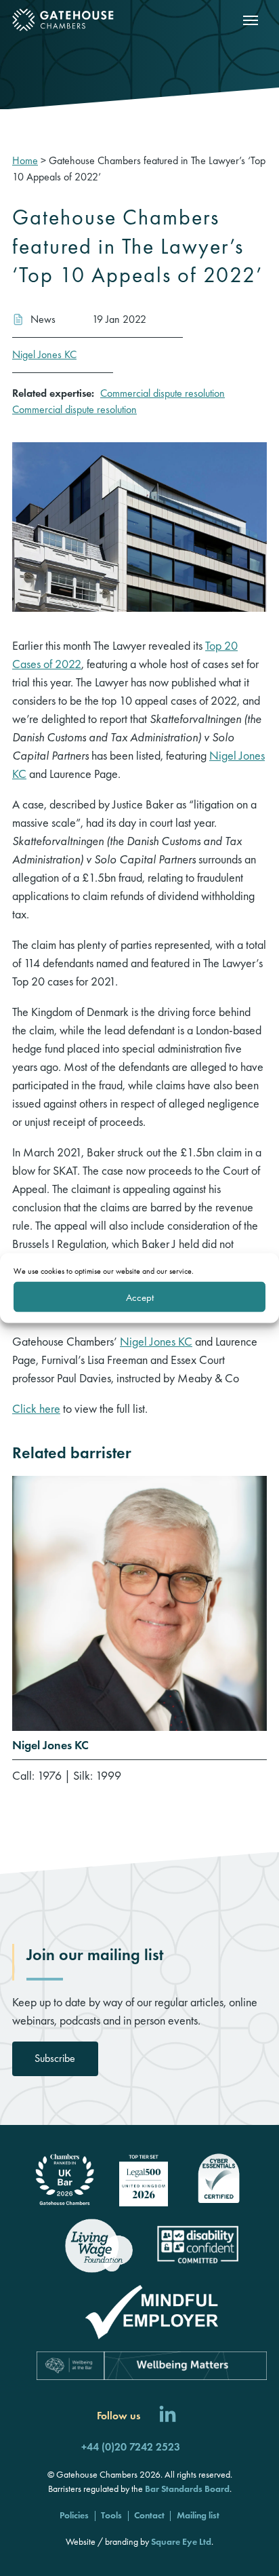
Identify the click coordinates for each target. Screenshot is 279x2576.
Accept (140, 1297)
